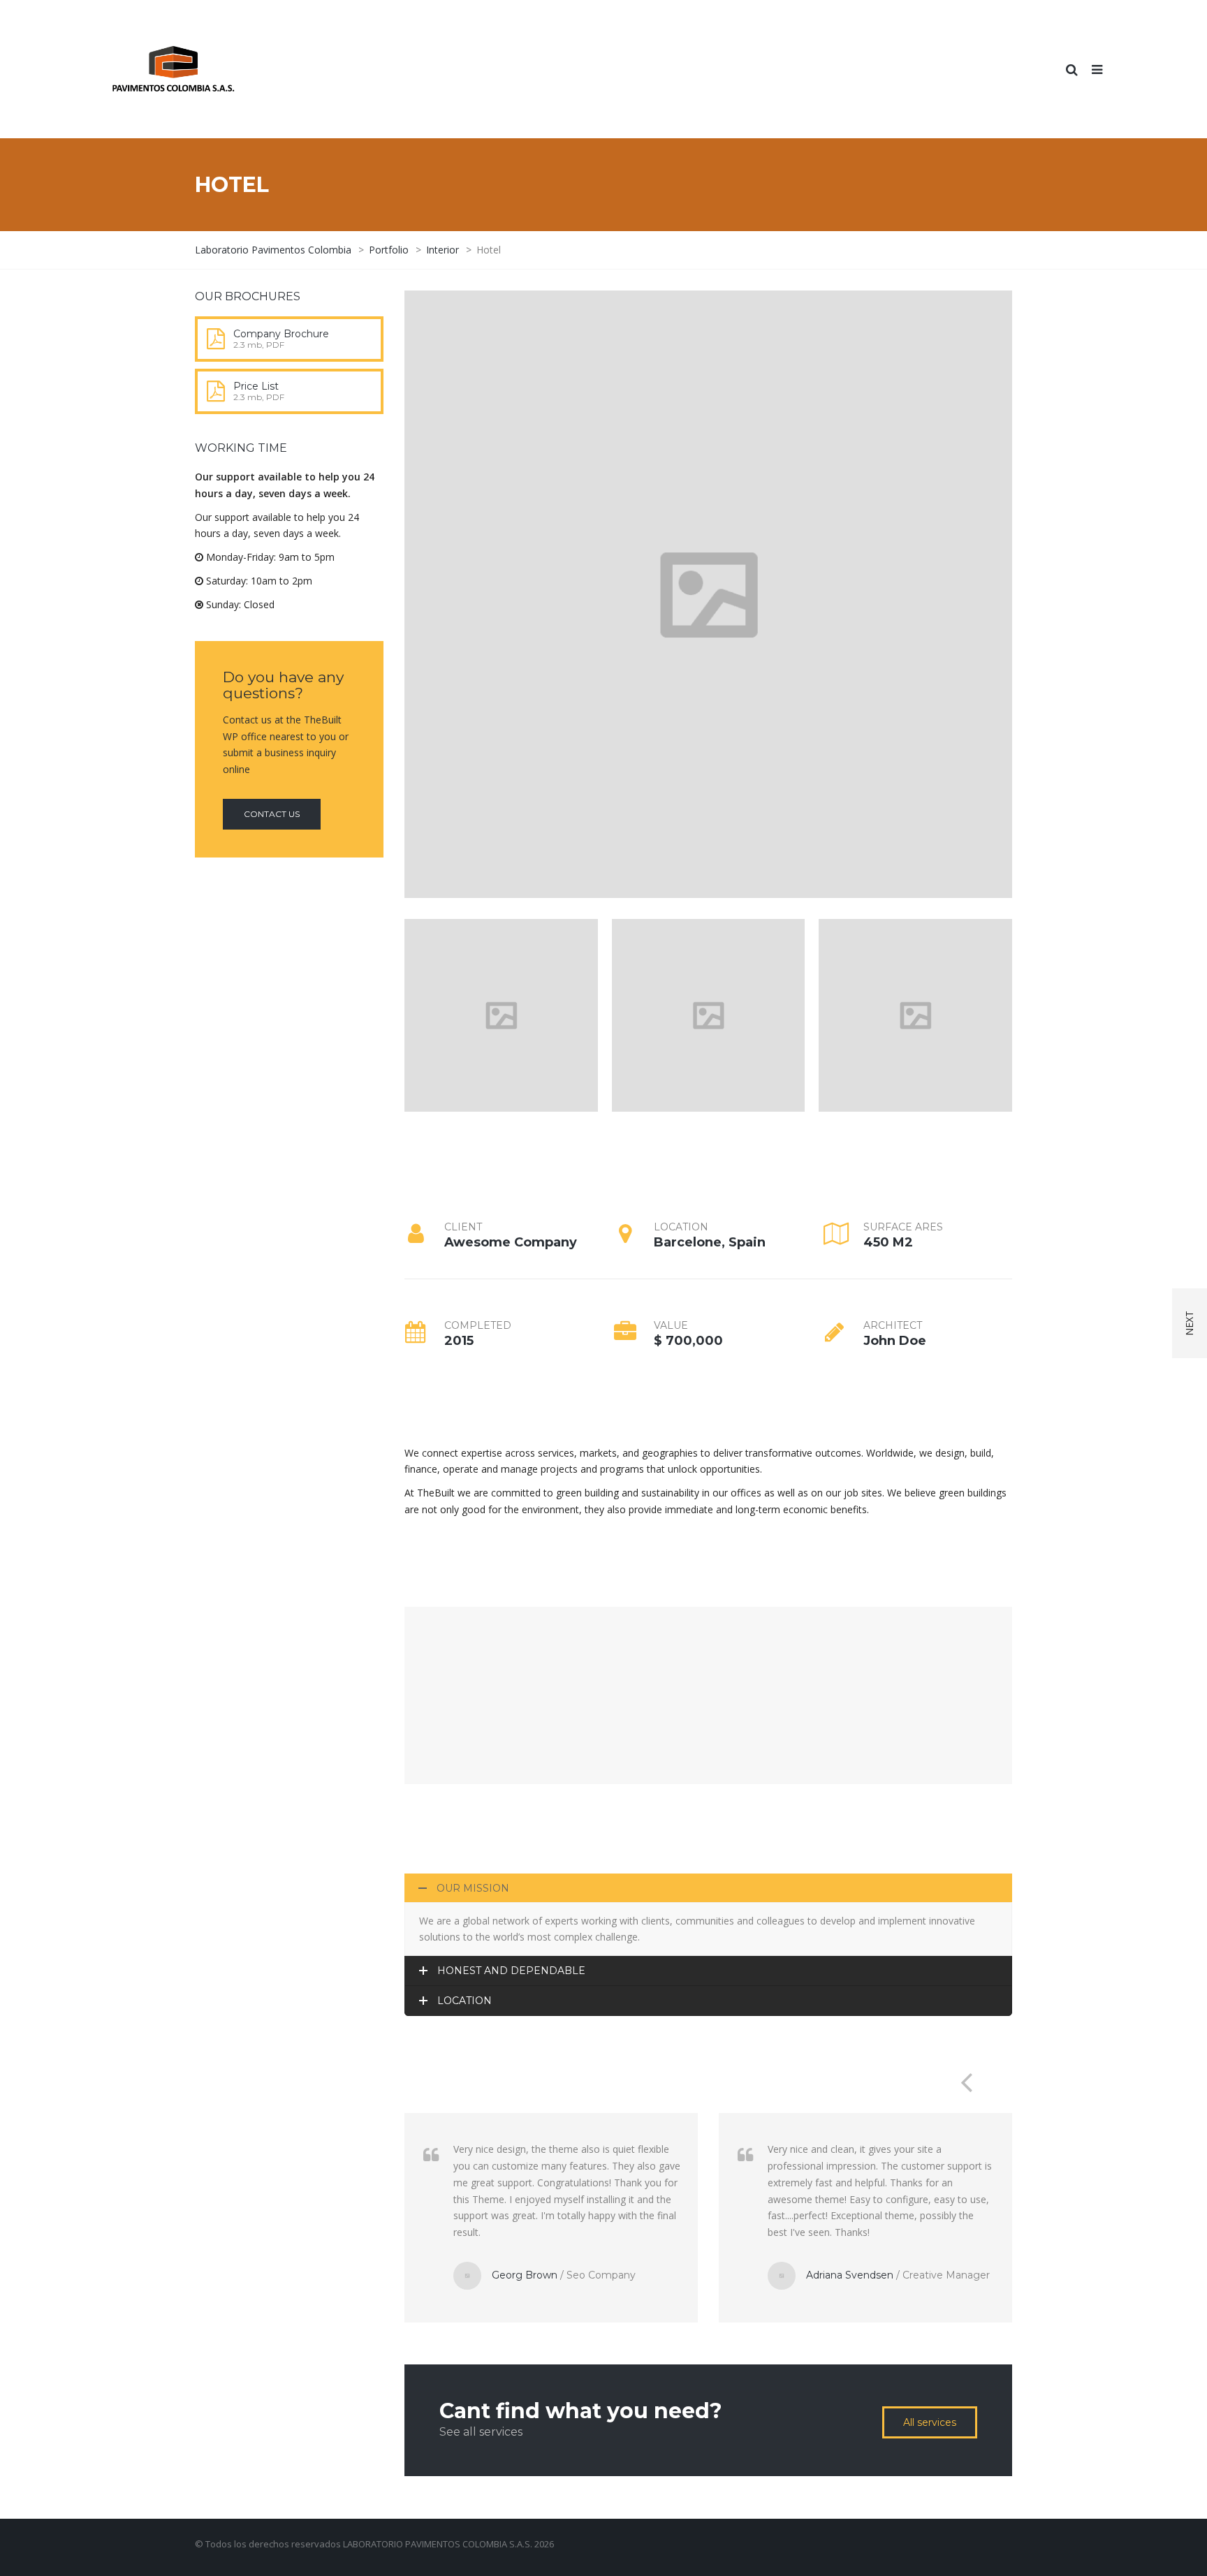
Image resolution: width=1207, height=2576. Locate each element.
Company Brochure (281, 334)
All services (930, 2422)
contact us (272, 814)
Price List (256, 386)
